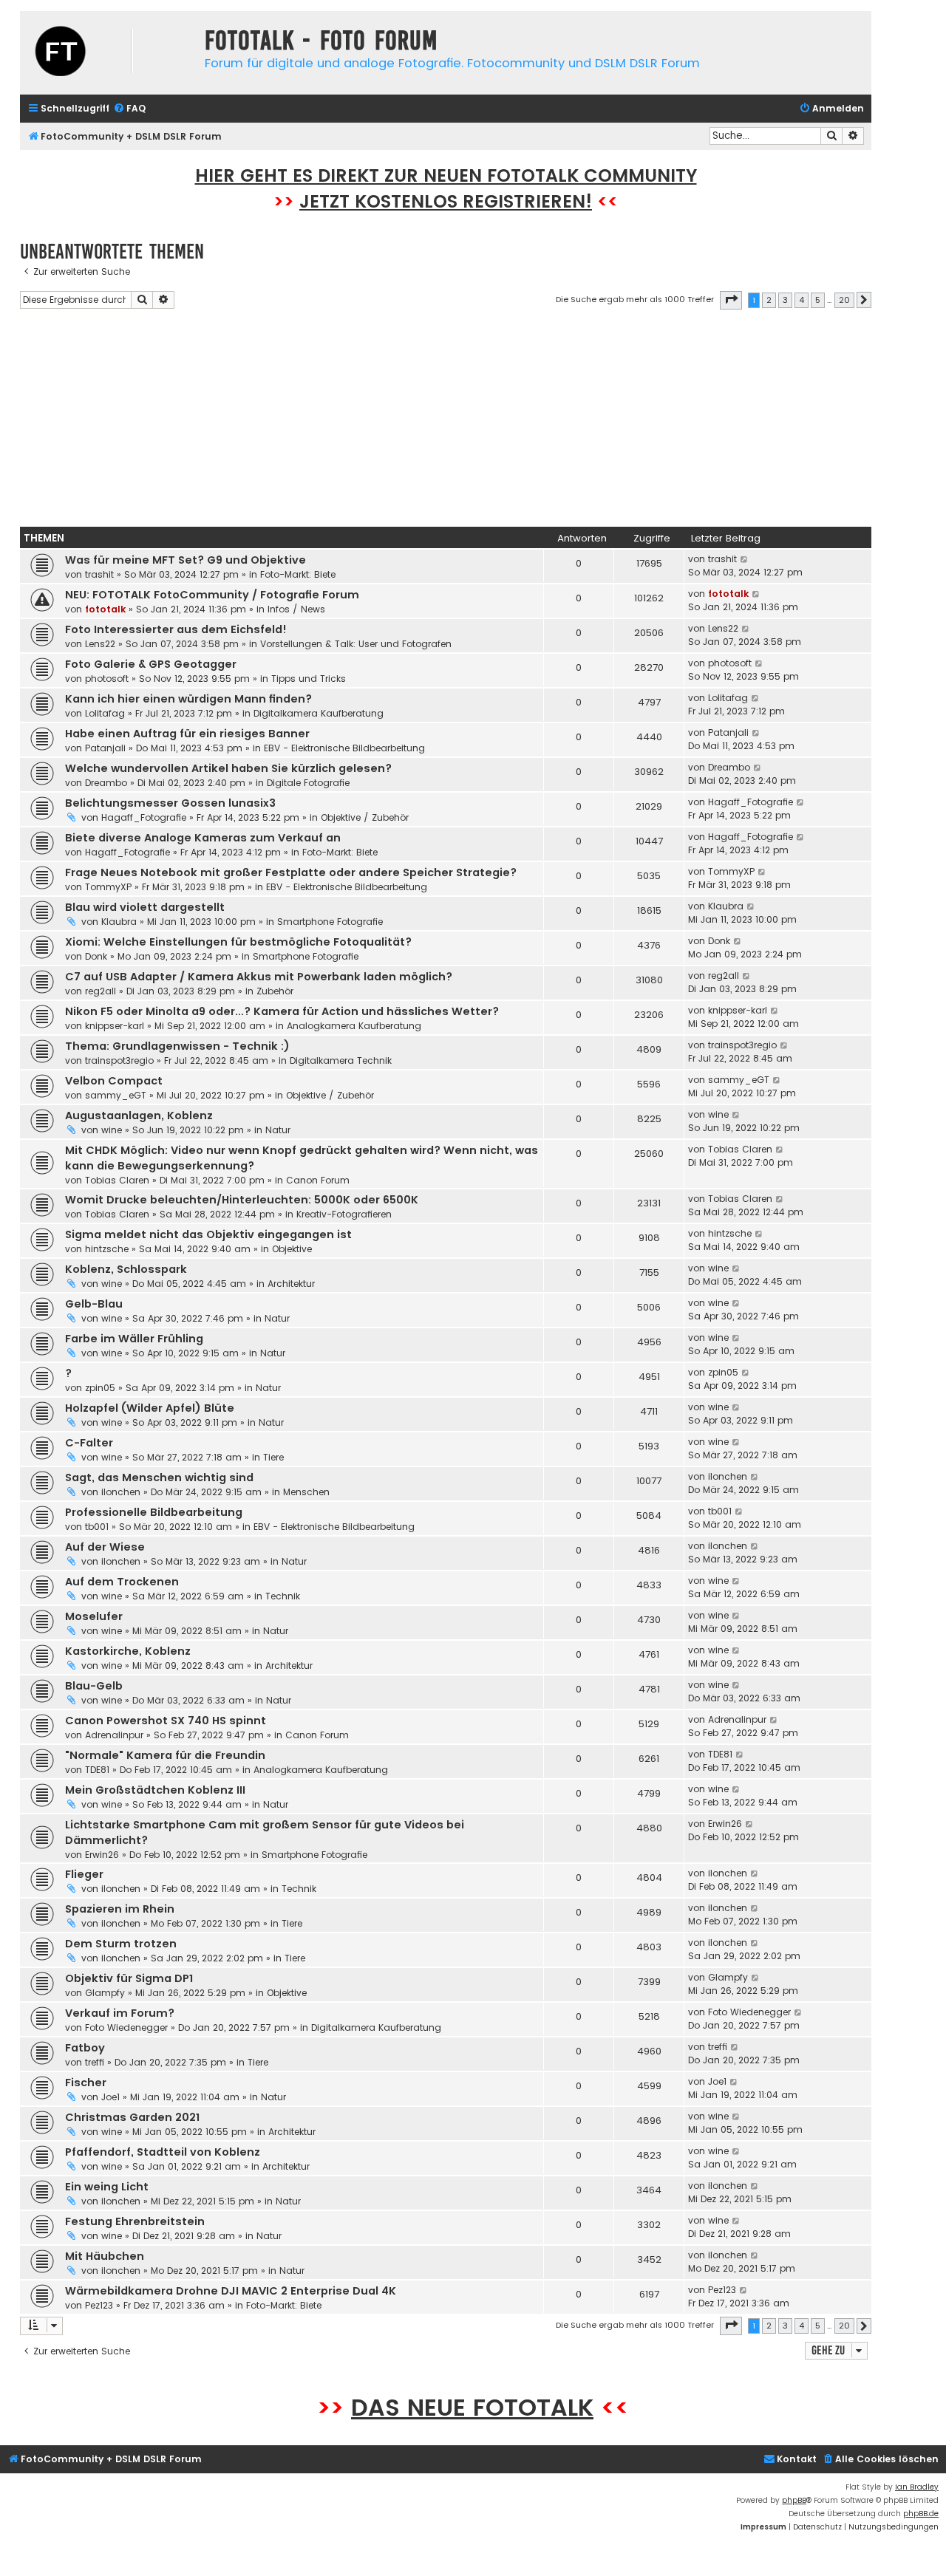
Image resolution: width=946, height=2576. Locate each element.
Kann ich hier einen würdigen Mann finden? (188, 699)
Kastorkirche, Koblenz (128, 1651)
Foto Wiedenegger (126, 2027)
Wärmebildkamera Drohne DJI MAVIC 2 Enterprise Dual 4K (231, 2291)
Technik (283, 1596)
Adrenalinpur (114, 1735)
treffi (95, 2062)
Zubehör (275, 991)
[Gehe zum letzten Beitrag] (745, 559)
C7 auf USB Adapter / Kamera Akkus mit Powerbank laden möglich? (259, 977)
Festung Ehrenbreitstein (135, 2221)
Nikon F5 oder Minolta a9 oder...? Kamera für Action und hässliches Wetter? (282, 1011)
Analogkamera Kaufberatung (354, 1026)
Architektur (291, 1284)
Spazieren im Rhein (120, 1909)
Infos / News (296, 609)
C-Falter (89, 1443)
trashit (99, 574)
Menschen (306, 1492)
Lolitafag (105, 713)
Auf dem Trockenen (122, 1582)
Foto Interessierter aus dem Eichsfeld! (176, 629)
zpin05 (100, 1388)
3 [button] (785, 300)
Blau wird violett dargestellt (145, 907)
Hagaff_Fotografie (144, 817)
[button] (731, 300)
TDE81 (97, 1770)
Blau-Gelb (94, 1686)
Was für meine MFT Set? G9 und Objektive (186, 560)
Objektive (292, 1249)
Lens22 (100, 644)
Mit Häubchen (105, 2256)
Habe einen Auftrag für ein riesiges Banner (187, 734)
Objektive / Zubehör (365, 817)
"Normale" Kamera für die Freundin (165, 1755)
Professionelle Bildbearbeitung (154, 1512)
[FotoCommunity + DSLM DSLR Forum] (109, 53)
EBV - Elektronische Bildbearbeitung (344, 748)
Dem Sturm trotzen (121, 1944)
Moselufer (94, 1616)
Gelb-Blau (94, 1304)
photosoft (107, 679)
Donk (96, 956)
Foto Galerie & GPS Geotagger (151, 664)
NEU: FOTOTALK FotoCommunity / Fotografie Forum (212, 595)
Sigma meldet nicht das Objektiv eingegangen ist (208, 1234)
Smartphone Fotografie (330, 922)
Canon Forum (318, 1180)
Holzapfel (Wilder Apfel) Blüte (150, 1408)
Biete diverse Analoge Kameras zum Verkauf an (203, 838)
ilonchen (121, 1492)
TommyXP (108, 887)
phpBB (794, 2500)
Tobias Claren (117, 1180)
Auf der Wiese (105, 1547)
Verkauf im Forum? (120, 2013)
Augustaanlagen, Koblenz (139, 1116)
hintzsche (107, 1249)
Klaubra (119, 922)
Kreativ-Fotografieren (344, 1214)
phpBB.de (921, 2514)
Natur (278, 1130)
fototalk (105, 609)
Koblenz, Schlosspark (126, 1269)
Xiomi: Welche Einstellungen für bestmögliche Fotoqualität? (238, 942)
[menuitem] (129, 109)
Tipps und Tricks (309, 679)
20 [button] (844, 300)
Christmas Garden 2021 (132, 2117)
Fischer (86, 2083)
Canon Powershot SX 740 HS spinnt (166, 1721)
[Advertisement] (446, 420)
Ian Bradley (917, 2487)
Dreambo (106, 783)
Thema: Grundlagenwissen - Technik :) (177, 1046)
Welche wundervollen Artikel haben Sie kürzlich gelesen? (228, 768)
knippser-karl (115, 1026)
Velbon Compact (114, 1081)
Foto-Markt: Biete (298, 574)
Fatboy (85, 2048)
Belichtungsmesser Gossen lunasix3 (170, 803)
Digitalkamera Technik (341, 1060)
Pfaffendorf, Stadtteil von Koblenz (163, 2152)
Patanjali (105, 748)
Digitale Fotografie (308, 783)
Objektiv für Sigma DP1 (129, 1978)
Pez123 (99, 2305)
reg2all (101, 991)
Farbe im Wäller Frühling (134, 1339)
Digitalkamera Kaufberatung (319, 713)
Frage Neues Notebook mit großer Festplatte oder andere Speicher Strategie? (291, 872)
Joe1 (110, 2097)
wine (112, 1130)
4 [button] (802, 300)
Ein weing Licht (107, 2187)
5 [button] (818, 300)
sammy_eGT (116, 1095)
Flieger (84, 1874)
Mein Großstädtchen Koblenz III (155, 1790)
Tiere (273, 1457)
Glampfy (105, 1993)
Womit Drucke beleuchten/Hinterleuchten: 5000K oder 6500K (242, 1200)
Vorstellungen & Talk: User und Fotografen (356, 644)
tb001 (97, 1527)
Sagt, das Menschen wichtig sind (159, 1477)
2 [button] (769, 300)
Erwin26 (102, 1855)
